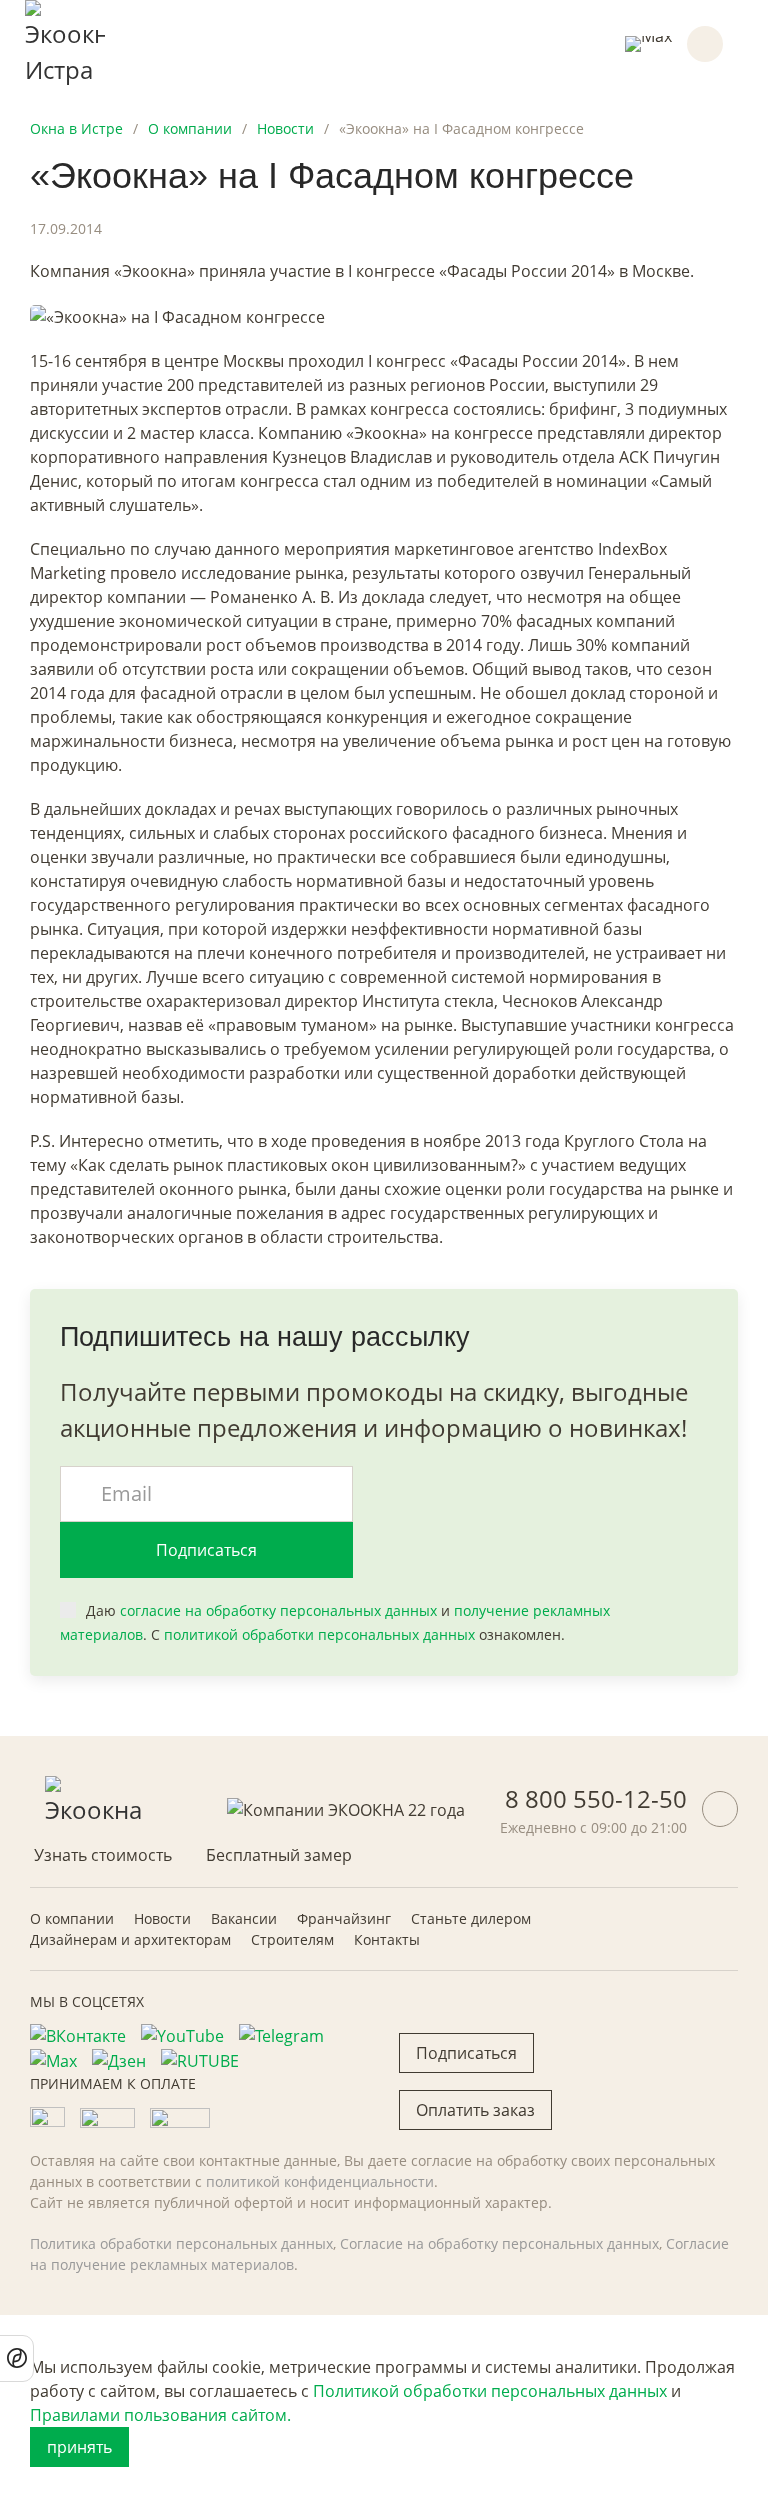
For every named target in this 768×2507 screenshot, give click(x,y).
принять (79, 2447)
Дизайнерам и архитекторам (130, 1939)
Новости (162, 1918)
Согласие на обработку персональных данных (499, 2243)
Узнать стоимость (103, 1855)
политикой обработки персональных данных (319, 1634)
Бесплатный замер (279, 1855)
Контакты (387, 1939)
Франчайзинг (344, 1918)
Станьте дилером (471, 1918)
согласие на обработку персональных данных (278, 1610)
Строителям (292, 1939)
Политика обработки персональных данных (181, 2243)
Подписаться (206, 1550)
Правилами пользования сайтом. (160, 2415)
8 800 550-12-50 (596, 1798)
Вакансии (244, 1918)
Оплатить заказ (475, 2110)
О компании (72, 1918)
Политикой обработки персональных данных (490, 2391)
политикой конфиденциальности (320, 2181)
